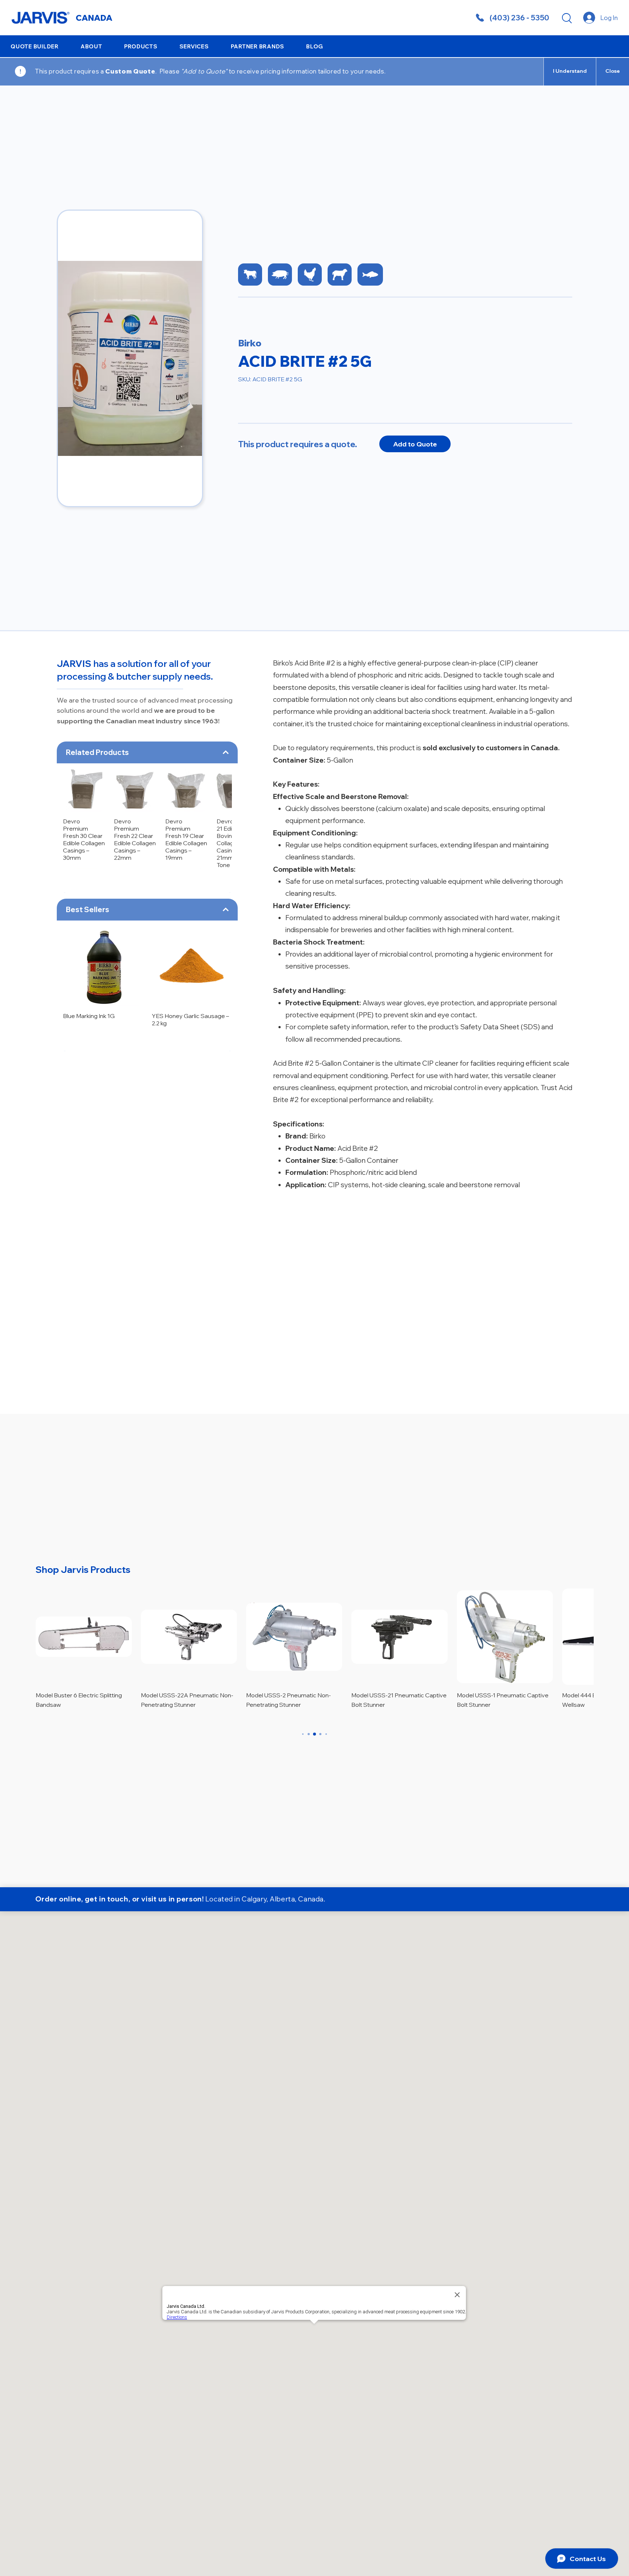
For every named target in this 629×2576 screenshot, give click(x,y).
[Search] (567, 18)
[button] (91, 46)
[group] (147, 804)
